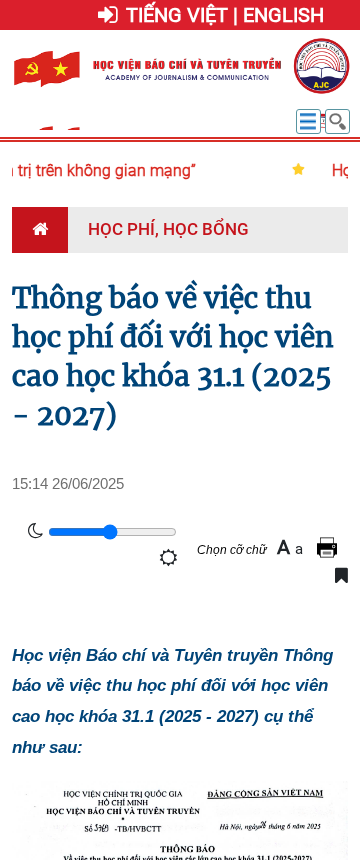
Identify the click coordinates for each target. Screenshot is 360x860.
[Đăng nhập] (108, 16)
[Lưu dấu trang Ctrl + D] (341, 575)
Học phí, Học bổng (168, 229)
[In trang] (330, 547)
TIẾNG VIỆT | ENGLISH (225, 15)
